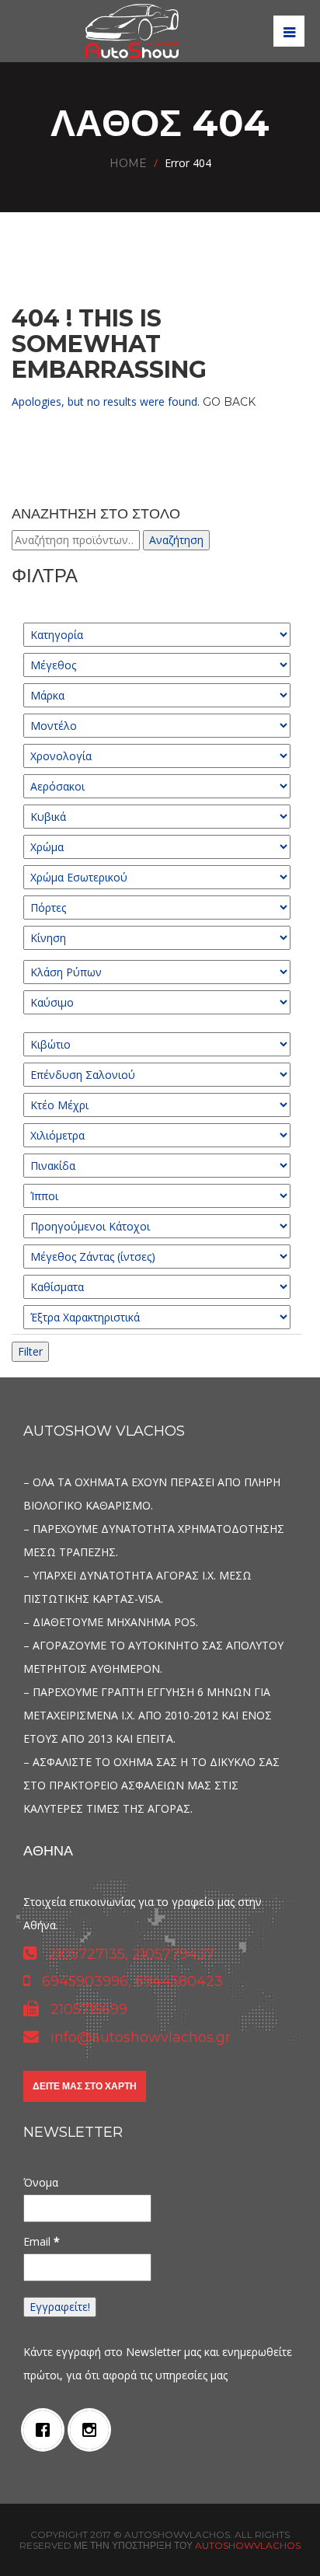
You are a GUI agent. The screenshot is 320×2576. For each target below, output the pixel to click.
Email (42, 2241)
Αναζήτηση (176, 540)
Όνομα (41, 2182)
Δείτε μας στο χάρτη (85, 2086)
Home (128, 163)
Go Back (229, 402)
